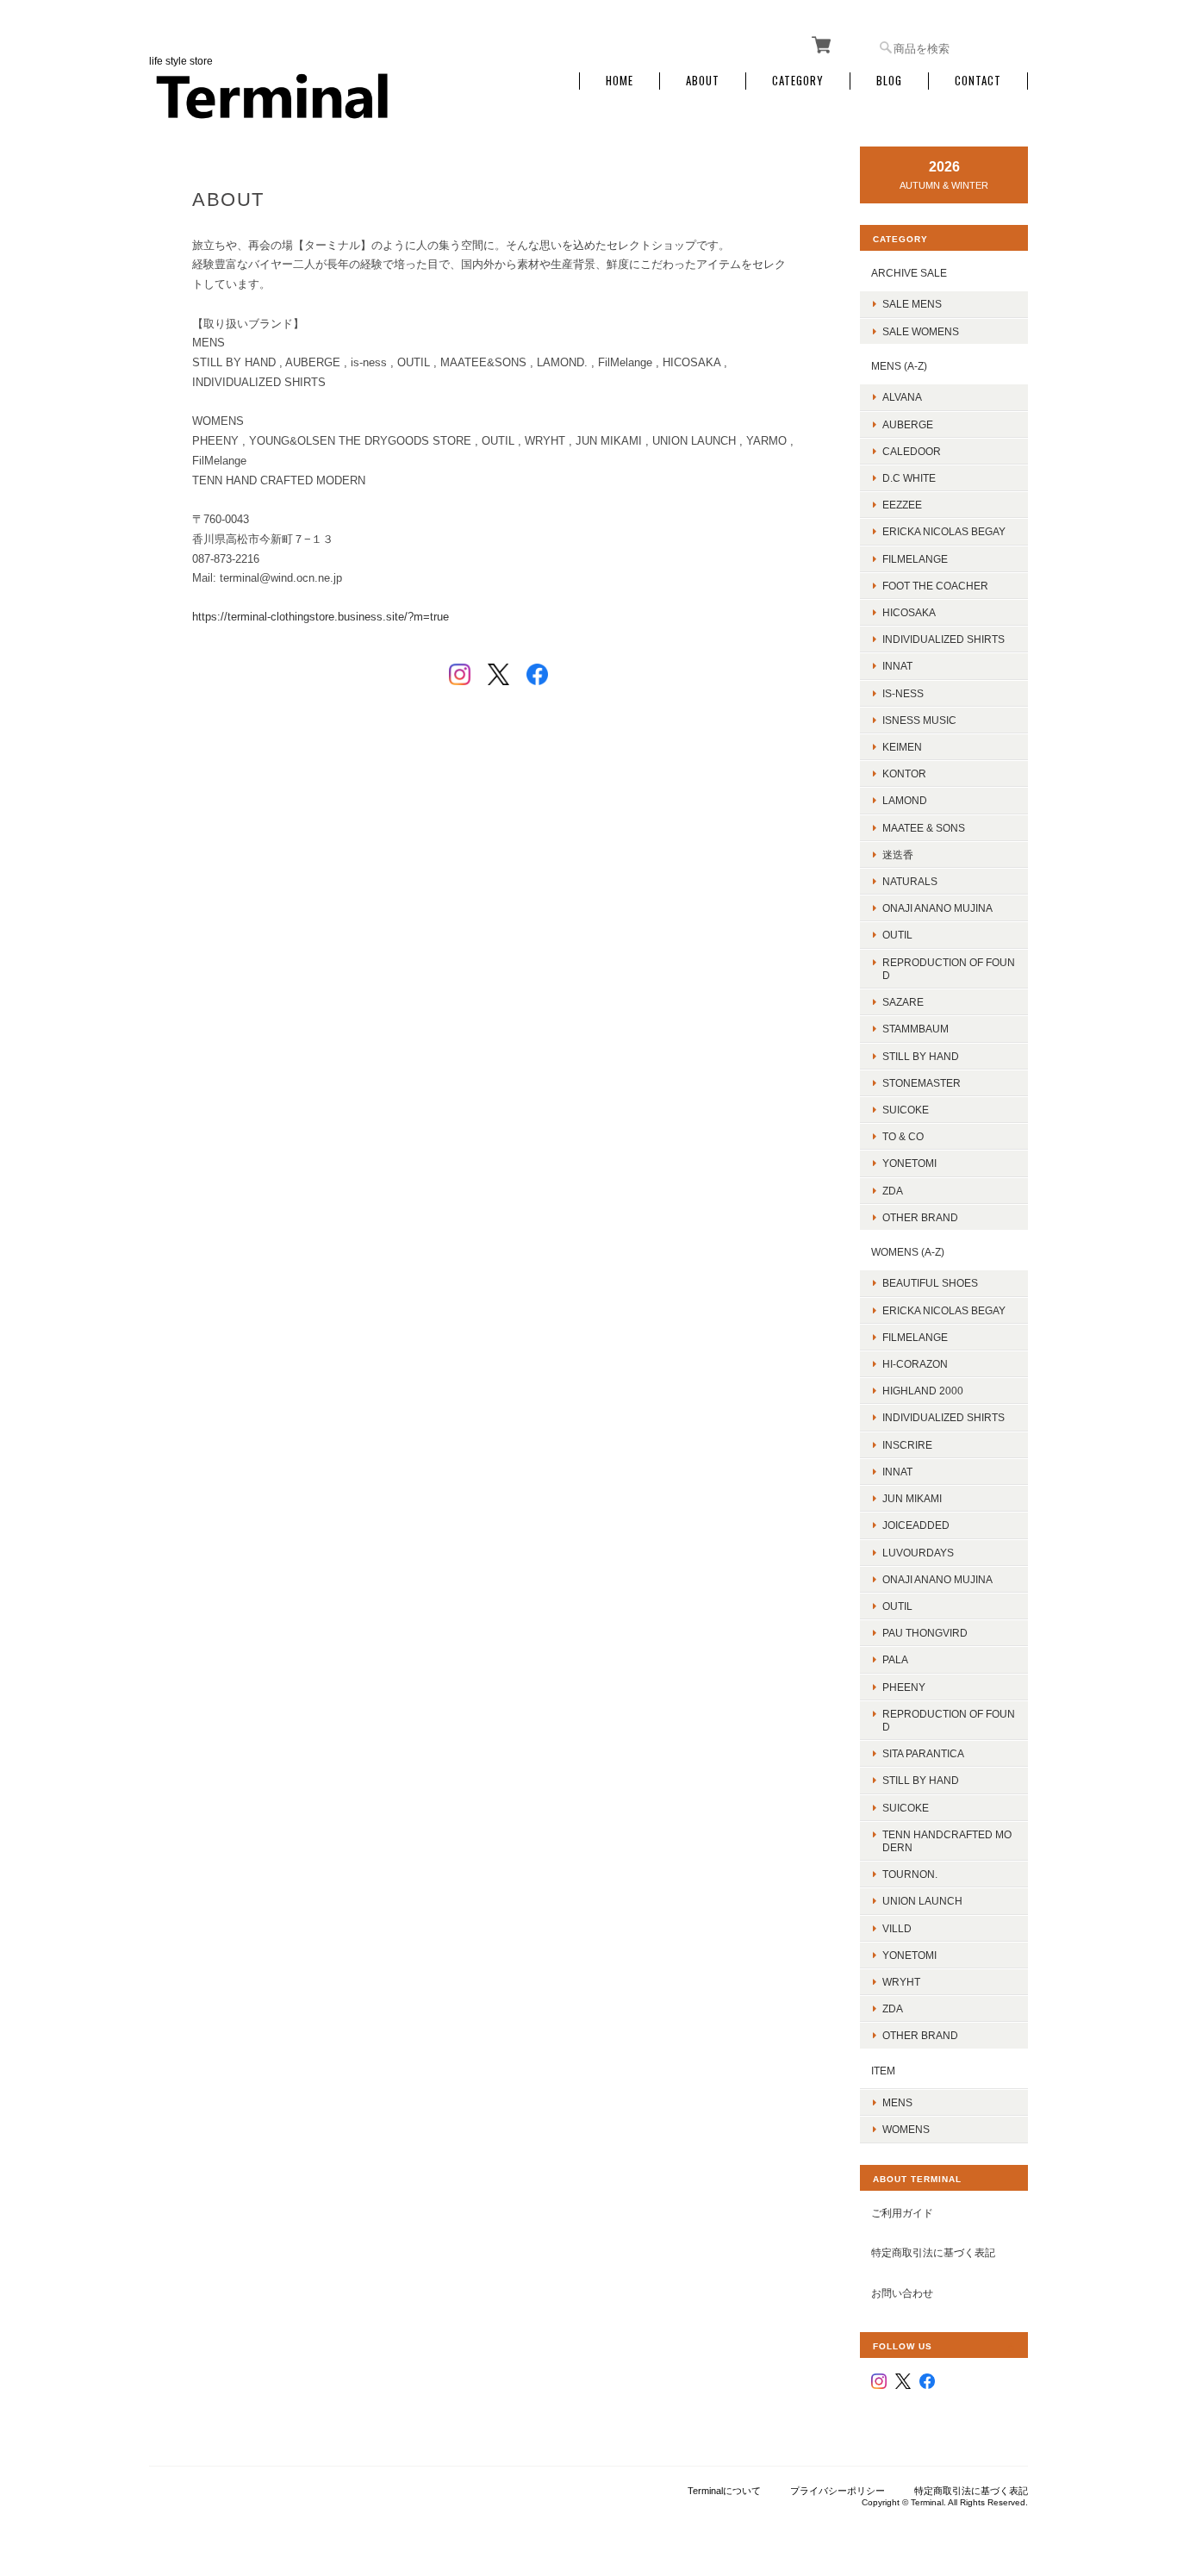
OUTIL (897, 935)
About (703, 81)
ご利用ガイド (902, 2213)
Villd (897, 1928)
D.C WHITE (909, 478)
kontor (904, 773)
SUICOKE (906, 1110)
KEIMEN (902, 747)
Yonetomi (909, 1163)
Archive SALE (909, 273)
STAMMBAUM (915, 1029)
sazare (903, 1002)
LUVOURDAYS (918, 1553)
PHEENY (904, 1687)
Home (620, 81)
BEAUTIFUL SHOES (930, 1283)
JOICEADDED (916, 1525)
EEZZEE (902, 505)
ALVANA (902, 397)
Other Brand (920, 1217)
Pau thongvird (925, 1633)
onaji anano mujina (937, 908)
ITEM (883, 2071)
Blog (889, 81)
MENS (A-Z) (899, 366)
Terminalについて (724, 2491)
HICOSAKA (909, 612)
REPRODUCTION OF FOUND (949, 969)
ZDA (893, 1191)
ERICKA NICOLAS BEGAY (944, 531)
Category (798, 81)
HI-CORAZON (915, 1364)
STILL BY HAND (921, 1780)
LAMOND (905, 800)
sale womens (921, 331)
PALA (895, 1659)
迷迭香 (898, 855)
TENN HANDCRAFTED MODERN (947, 1841)
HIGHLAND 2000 (923, 1391)
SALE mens (912, 304)
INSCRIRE (907, 1445)
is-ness (903, 693)
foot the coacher (935, 586)
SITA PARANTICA (923, 1753)
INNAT (897, 666)
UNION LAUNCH (922, 1901)
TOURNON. (910, 1874)
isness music (919, 720)
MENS (897, 2102)
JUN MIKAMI (912, 1498)
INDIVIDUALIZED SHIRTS (943, 639)
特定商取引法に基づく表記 (933, 2252)
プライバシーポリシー (838, 2491)
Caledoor (912, 451)
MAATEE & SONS (924, 828)
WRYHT (901, 1982)
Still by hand (921, 1056)
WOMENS (906, 2129)
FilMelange (915, 559)
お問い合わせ (902, 2293)
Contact (978, 81)
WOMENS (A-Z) (908, 1252)
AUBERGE (908, 424)
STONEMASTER (922, 1083)
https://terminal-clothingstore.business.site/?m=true (321, 617)
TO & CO (903, 1136)
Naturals (910, 881)
